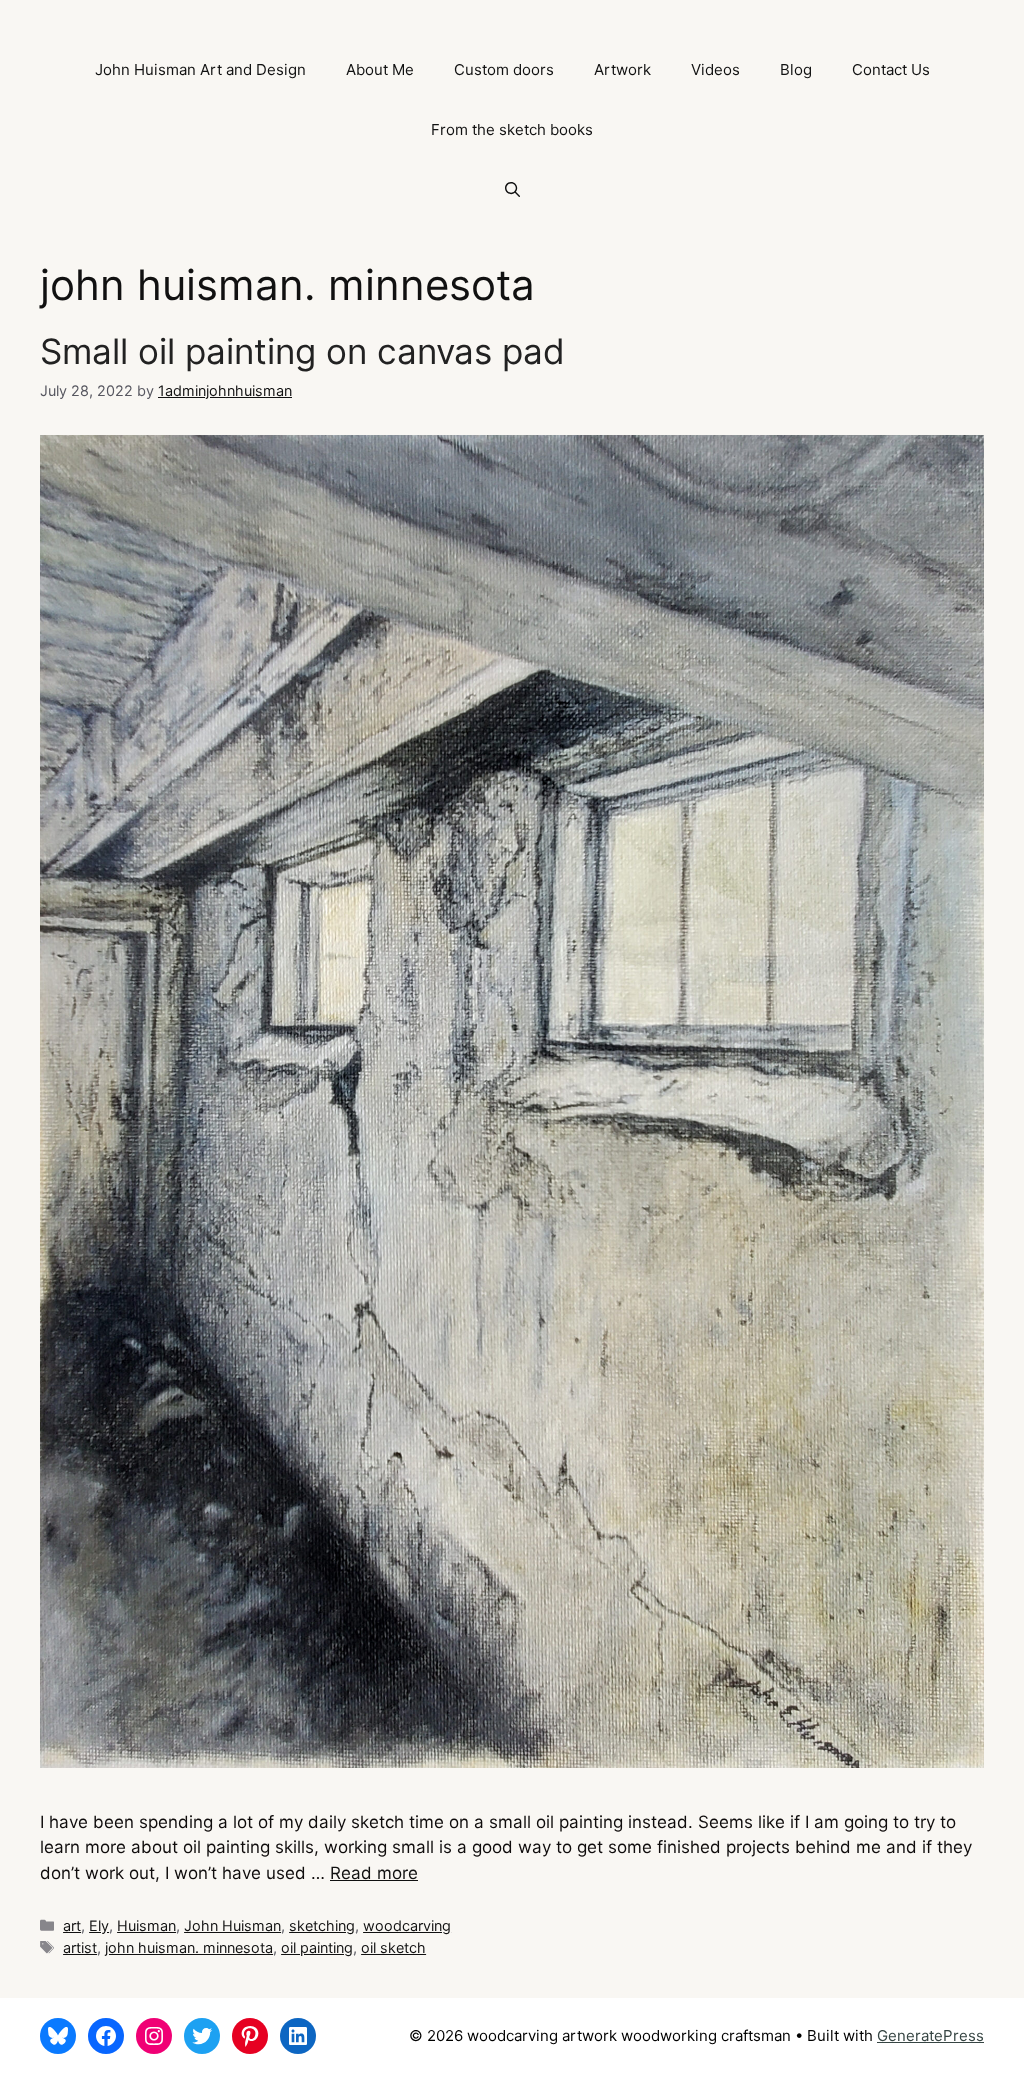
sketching (322, 1925)
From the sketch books (512, 129)
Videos (715, 69)
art (72, 1925)
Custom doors (504, 69)
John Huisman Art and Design (200, 69)
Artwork (622, 69)
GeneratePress (930, 2035)
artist (80, 1947)
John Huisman (232, 1925)
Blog (796, 69)
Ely (99, 1925)
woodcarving (407, 1925)
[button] (512, 190)
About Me (380, 69)
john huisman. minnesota (189, 1947)
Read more (374, 1873)
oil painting (317, 1947)
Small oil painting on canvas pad (302, 351)
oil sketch (393, 1947)
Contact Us (891, 69)
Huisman (146, 1925)
